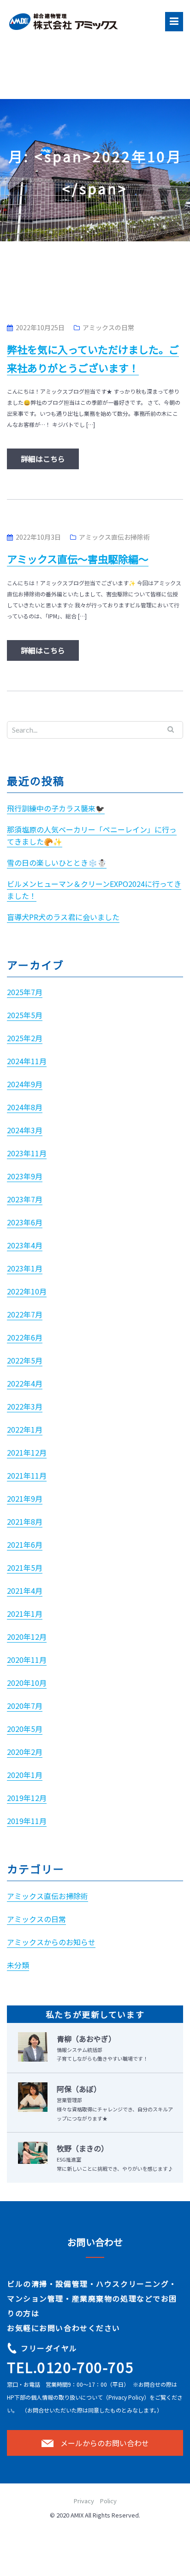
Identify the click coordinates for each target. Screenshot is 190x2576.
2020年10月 (27, 1683)
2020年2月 (25, 1752)
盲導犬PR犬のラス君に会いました (63, 917)
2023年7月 (25, 1199)
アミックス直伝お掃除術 (114, 537)
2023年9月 (25, 1176)
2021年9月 (25, 1498)
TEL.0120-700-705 (70, 2367)
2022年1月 (25, 1429)
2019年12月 (27, 1798)
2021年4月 (25, 1591)
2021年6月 (25, 1544)
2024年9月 (25, 1084)
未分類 (18, 1965)
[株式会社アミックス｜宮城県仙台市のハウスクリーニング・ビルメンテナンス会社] (67, 20)
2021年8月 (25, 1521)
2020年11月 (27, 1660)
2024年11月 (27, 1061)
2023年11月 (27, 1153)
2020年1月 (25, 1775)
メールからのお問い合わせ (105, 2443)
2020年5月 (25, 1729)
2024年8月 (25, 1107)
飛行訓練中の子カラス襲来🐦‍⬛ (56, 808)
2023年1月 (25, 1268)
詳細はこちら (43, 459)
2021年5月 (25, 1568)
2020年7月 (25, 1706)
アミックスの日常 (108, 327)
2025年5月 (25, 1015)
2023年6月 (25, 1222)
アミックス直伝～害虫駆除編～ (78, 559)
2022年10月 (27, 1291)
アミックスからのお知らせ (51, 1942)
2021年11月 (27, 1475)
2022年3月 (25, 1406)
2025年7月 (25, 992)
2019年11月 (27, 1821)
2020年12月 (27, 1637)
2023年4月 (25, 1245)
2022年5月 (25, 1360)
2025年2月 (25, 1038)
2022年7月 (25, 1314)
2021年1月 (25, 1614)
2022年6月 (25, 1337)
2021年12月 (27, 1452)
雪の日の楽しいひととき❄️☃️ (57, 863)
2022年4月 (25, 1383)
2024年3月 (25, 1130)
